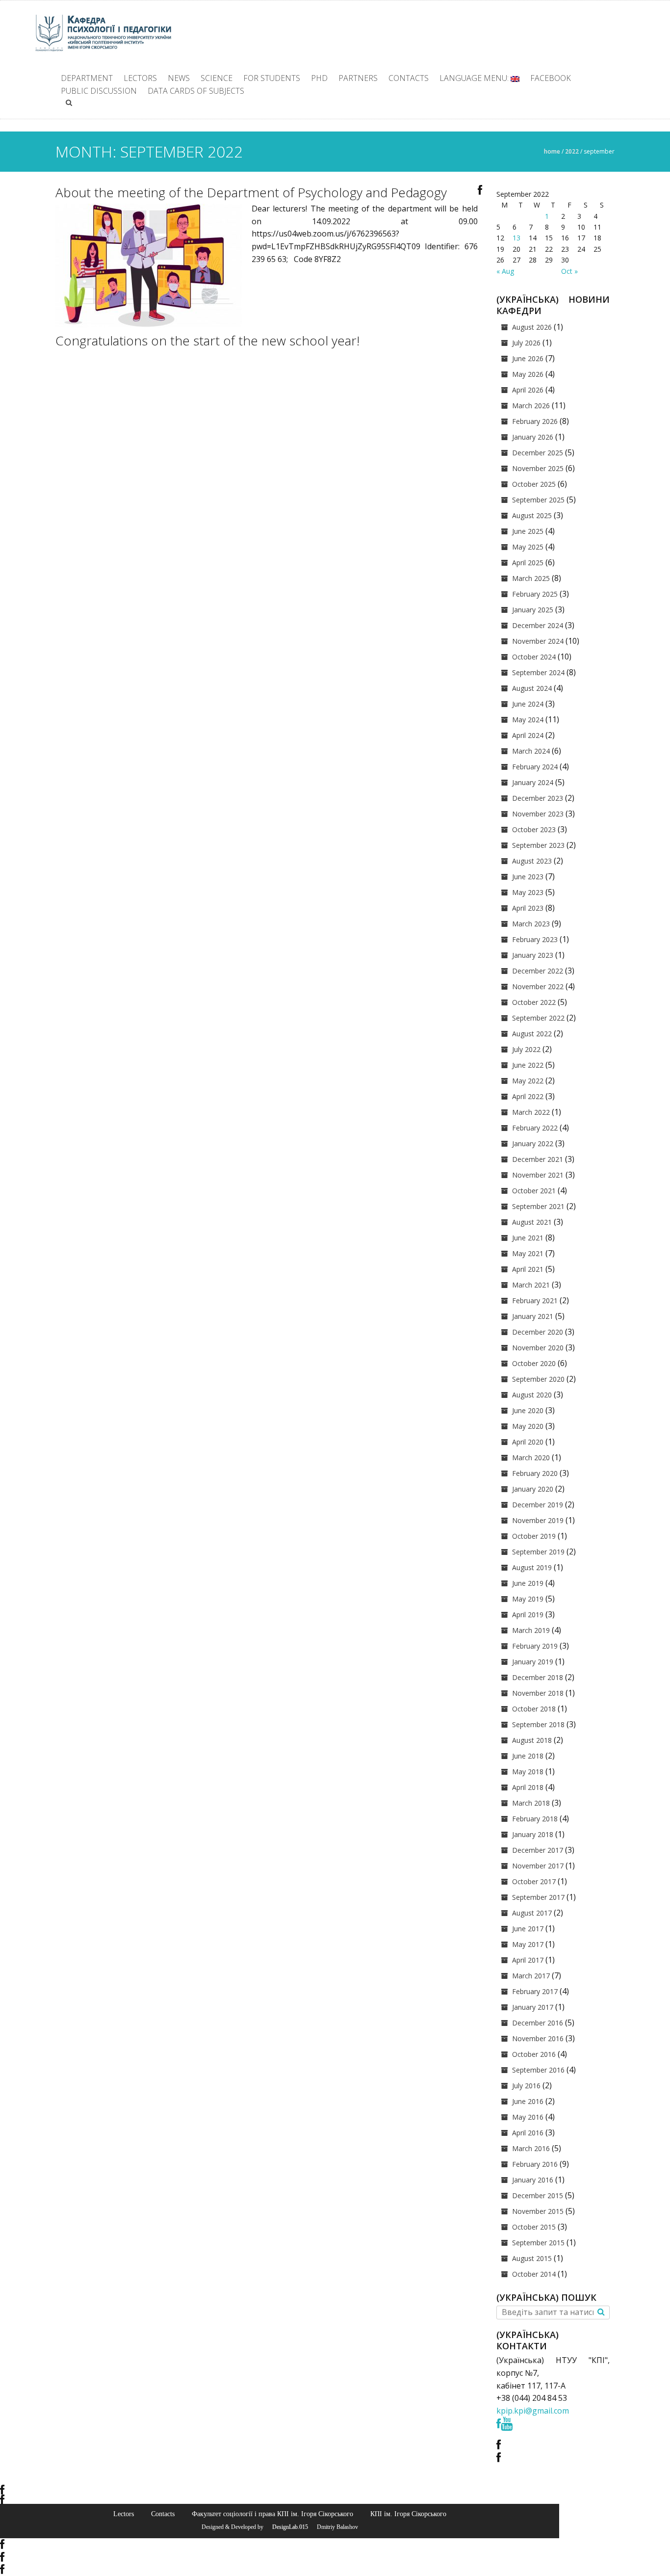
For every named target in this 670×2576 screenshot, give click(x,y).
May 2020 (528, 1426)
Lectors (140, 78)
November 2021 (538, 1175)
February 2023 (535, 939)
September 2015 (538, 2243)
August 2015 (532, 2258)
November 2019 (538, 1520)
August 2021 (532, 1222)
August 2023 (532, 861)
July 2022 (526, 1049)
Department (87, 78)
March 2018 (531, 1803)
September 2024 (538, 672)
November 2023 (538, 814)
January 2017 (533, 2007)
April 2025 (528, 563)
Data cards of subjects (196, 91)
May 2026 (528, 374)
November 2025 (538, 468)
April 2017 (528, 1960)
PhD (319, 78)
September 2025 (538, 500)
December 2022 (538, 971)
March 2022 (531, 1112)
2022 (572, 151)
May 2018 (528, 1772)
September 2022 (538, 1018)
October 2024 (534, 657)
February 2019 (535, 1646)
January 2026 (533, 437)
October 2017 (534, 1881)
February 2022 (535, 1128)
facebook (551, 78)
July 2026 (526, 343)
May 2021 (528, 1253)
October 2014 (534, 2274)
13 (516, 238)
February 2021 (535, 1301)
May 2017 (528, 1944)
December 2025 (538, 453)
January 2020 (533, 1489)
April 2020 (528, 1442)
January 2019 (533, 1662)
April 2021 (528, 1269)
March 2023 (531, 924)
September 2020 (538, 1379)
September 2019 (538, 1552)
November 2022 (538, 986)
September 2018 (538, 1724)
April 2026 (528, 390)
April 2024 (528, 735)
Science (217, 78)
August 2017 (532, 1913)
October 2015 (534, 2227)
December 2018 (538, 1677)
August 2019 (532, 1567)
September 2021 (538, 1206)
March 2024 (531, 751)
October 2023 (534, 829)
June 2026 (528, 358)
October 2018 (534, 1709)
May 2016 (528, 2117)
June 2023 (528, 877)
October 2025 (534, 484)
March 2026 (531, 406)
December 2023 (538, 798)
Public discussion (99, 91)
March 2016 (531, 2148)
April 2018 (528, 1787)
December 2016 (538, 2023)
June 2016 (528, 2101)
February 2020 (535, 1473)
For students (272, 78)
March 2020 (531, 1458)
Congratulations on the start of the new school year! (207, 341)
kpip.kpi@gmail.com (533, 2411)
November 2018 (538, 1693)
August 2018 (532, 1740)
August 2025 (532, 515)
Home (552, 151)
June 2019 (528, 1583)
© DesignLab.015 (286, 2527)
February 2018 (535, 1819)
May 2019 (528, 1599)
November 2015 (538, 2211)
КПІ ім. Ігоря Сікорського (408, 2514)
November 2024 (538, 641)
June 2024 (528, 704)
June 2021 (528, 1238)
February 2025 (535, 594)
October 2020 (534, 1363)
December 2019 (538, 1505)
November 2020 (538, 1348)
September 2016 (538, 2070)
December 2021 (538, 1159)
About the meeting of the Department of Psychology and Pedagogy (251, 192)
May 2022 (528, 1081)
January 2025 (533, 610)
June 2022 (528, 1065)
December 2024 (538, 625)
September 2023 (538, 845)
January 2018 (533, 1834)
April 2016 (528, 2133)
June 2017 (528, 1929)
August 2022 (532, 1034)
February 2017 (535, 1991)
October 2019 (534, 1536)
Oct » (569, 271)
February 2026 (535, 421)
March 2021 (531, 1285)
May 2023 (528, 892)
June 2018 (528, 1756)
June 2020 (528, 1410)
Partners (358, 78)
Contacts (409, 78)
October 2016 (534, 2054)
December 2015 (538, 2195)
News (179, 78)
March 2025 (531, 578)
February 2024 (535, 767)
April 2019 (528, 1615)
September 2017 (538, 1897)
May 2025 (528, 547)
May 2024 (528, 720)
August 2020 (532, 1395)
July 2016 (526, 2086)
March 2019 (531, 1630)
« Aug (505, 271)
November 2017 (538, 1866)
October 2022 (534, 1002)
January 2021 (533, 1316)
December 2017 (538, 1850)
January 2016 (533, 2180)
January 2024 (533, 782)
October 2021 (534, 1191)
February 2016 (535, 2164)
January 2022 (533, 1143)
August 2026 (532, 327)
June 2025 (528, 531)
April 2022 (528, 1096)
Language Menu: (475, 78)
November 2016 (538, 2038)
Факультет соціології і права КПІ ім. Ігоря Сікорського (272, 2514)
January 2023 (533, 955)
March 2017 (531, 1976)
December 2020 (538, 1332)
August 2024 (532, 688)
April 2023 (528, 908)
